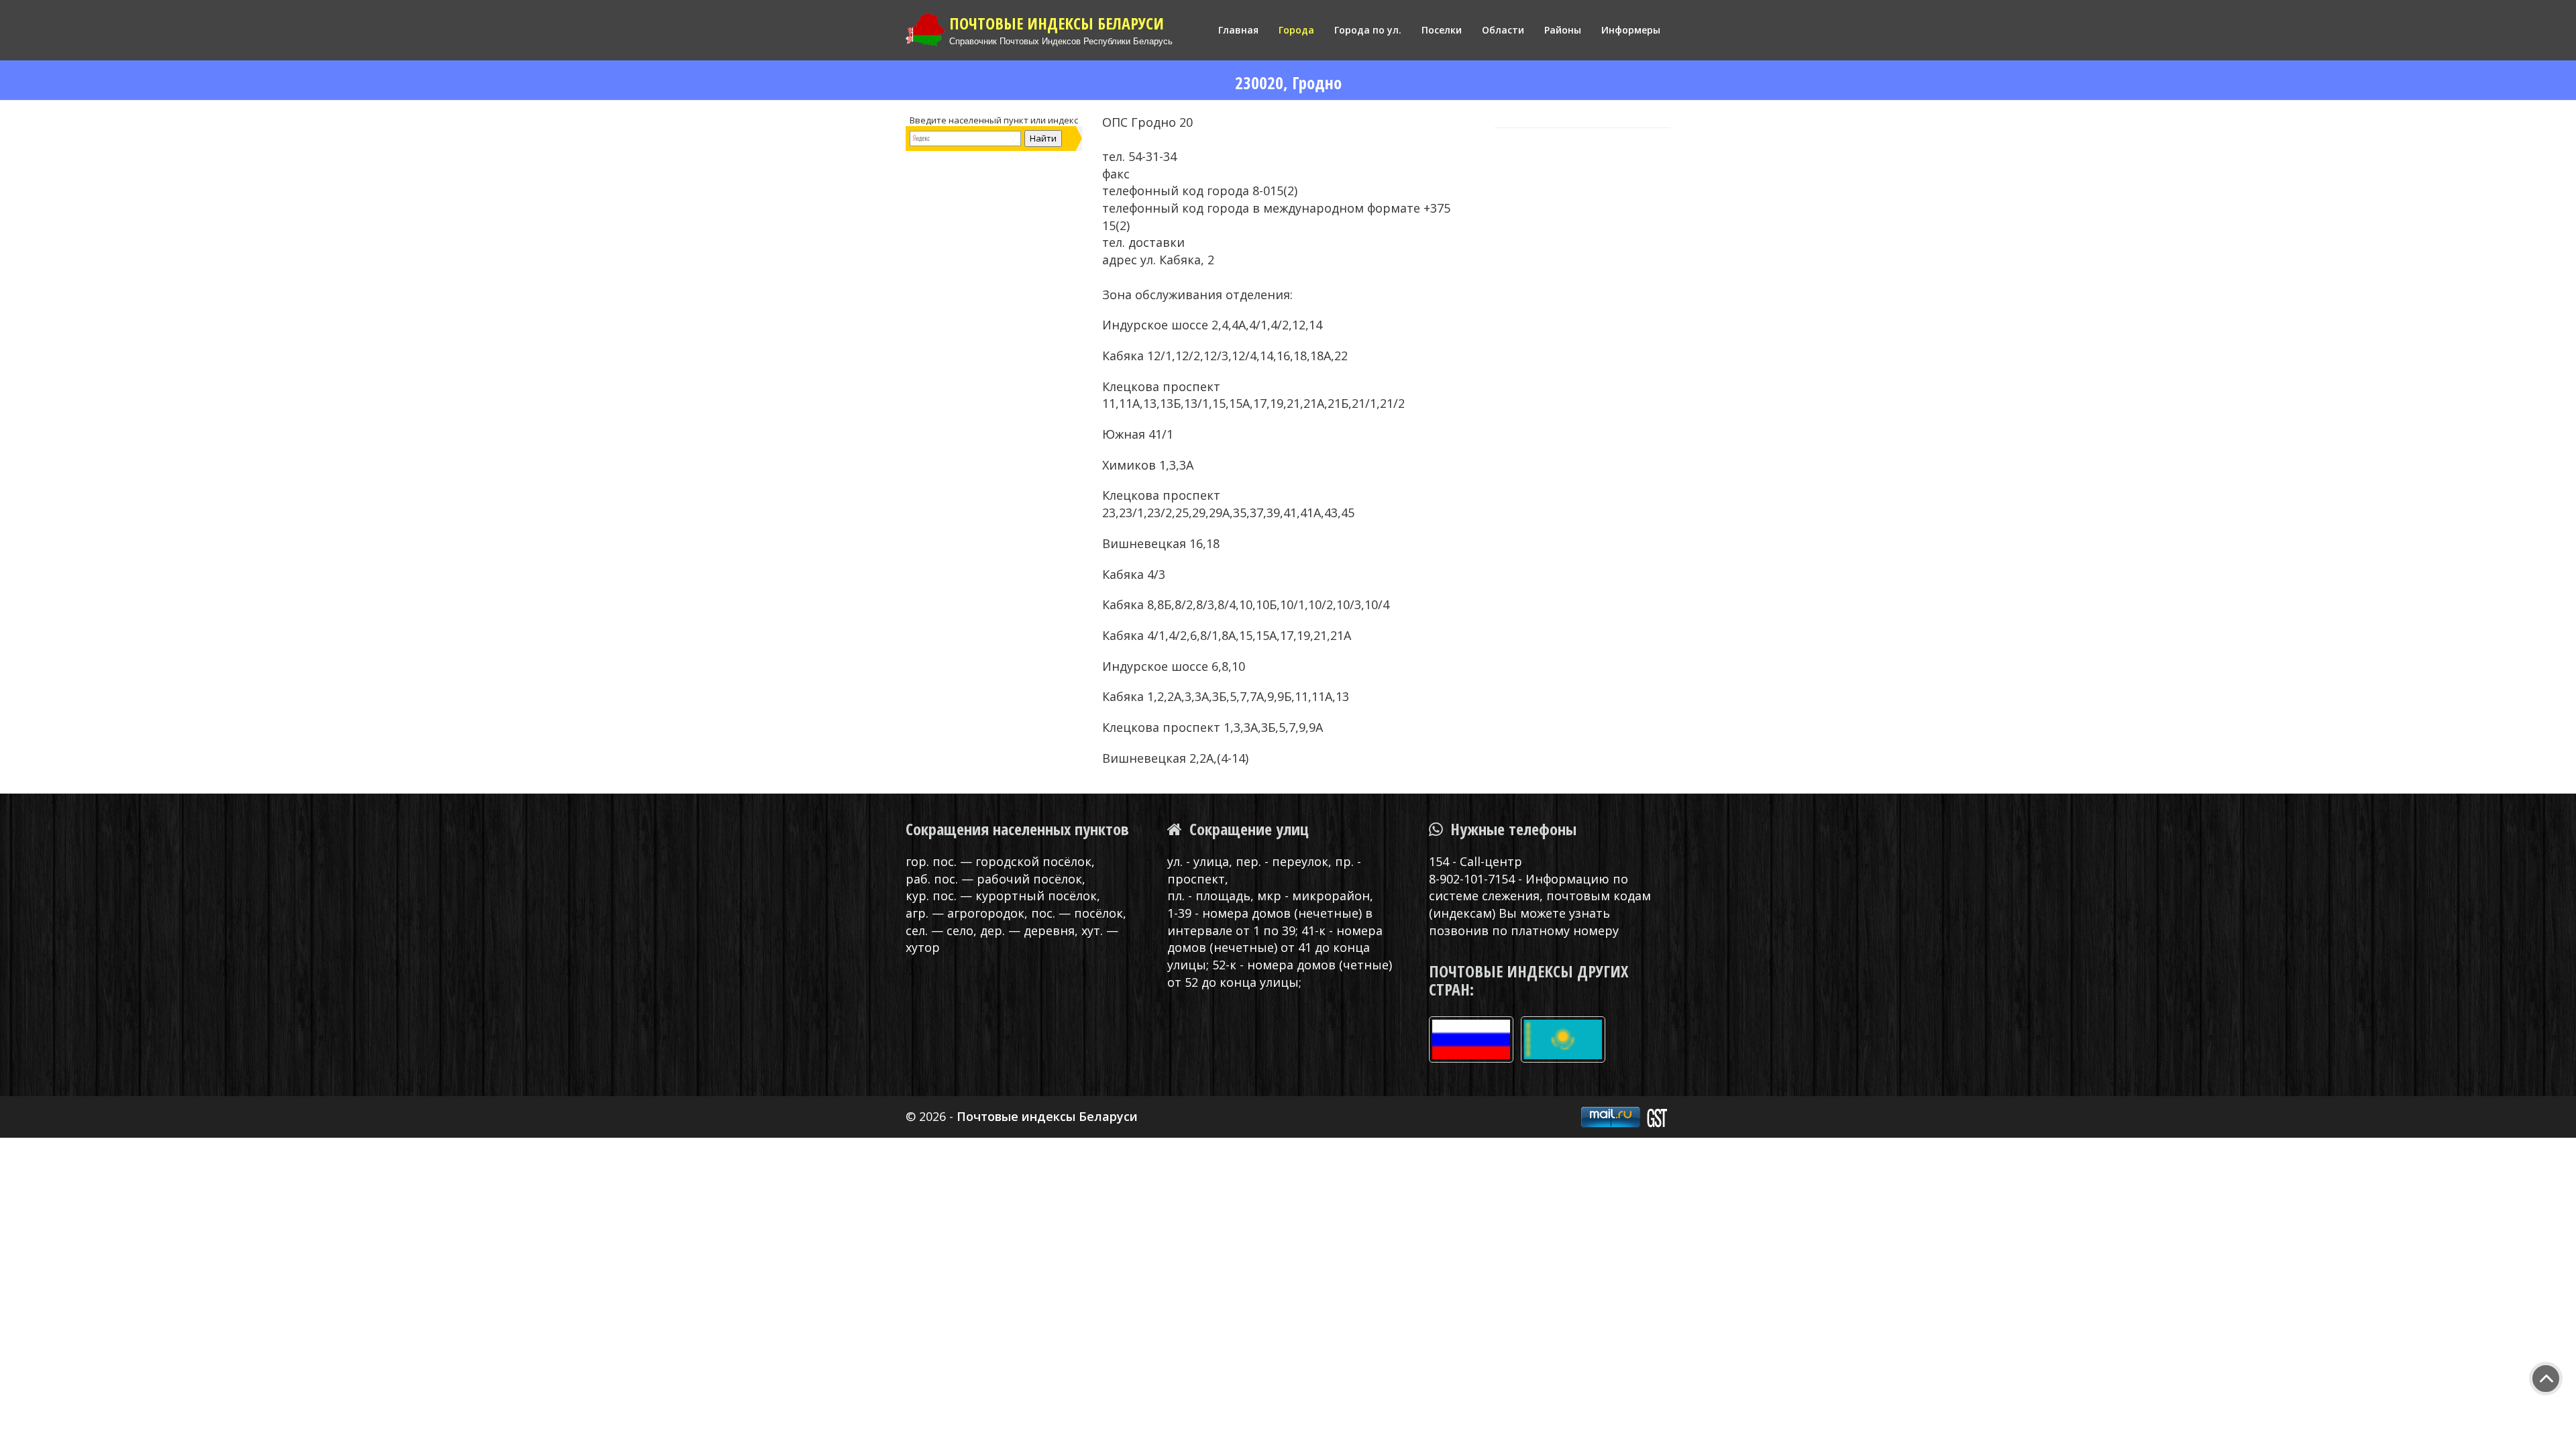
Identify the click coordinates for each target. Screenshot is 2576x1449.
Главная (1238, 30)
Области (1503, 30)
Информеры (1631, 30)
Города (1296, 30)
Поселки (1442, 30)
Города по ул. (1368, 30)
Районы (1563, 30)
